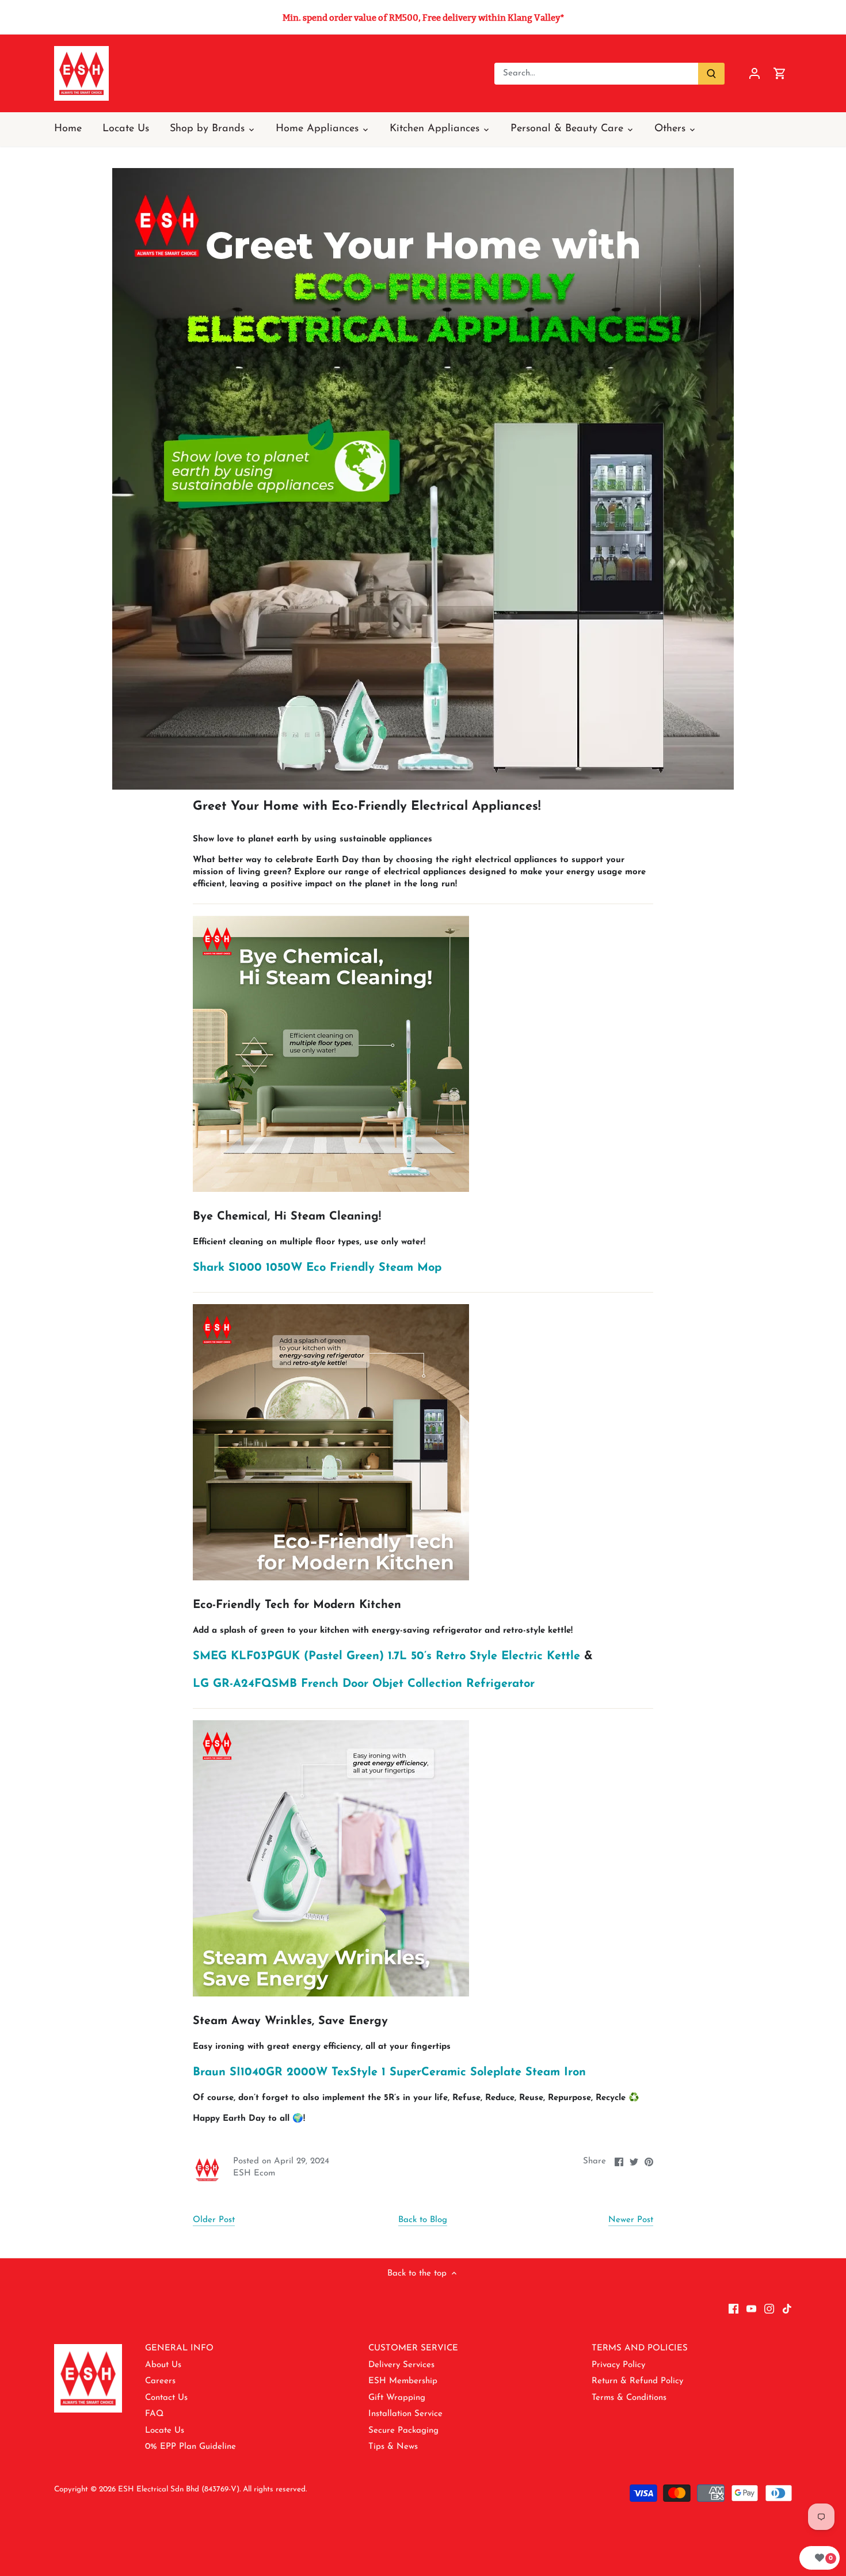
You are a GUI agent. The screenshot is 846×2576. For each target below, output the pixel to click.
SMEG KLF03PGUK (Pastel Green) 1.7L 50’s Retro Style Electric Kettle (386, 1656)
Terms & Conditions (629, 2398)
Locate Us (165, 2431)
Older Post (214, 2220)
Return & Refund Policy (637, 2381)
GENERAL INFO (179, 2348)
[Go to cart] (780, 73)
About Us (163, 2365)
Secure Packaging (403, 2431)
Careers (160, 2381)
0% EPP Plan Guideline (190, 2447)
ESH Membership (403, 2381)
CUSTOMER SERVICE (413, 2348)
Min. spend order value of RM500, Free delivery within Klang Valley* (423, 18)
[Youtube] (751, 2309)
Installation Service (405, 2414)
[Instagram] (769, 2309)
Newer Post (631, 2220)
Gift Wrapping (397, 2398)
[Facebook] (733, 2309)
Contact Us (166, 2398)
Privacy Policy (618, 2365)
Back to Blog (423, 2220)
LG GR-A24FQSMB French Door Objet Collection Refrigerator (364, 1684)
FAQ (154, 2414)
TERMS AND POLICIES (640, 2348)
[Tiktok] (787, 2309)
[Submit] (711, 74)
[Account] (754, 73)
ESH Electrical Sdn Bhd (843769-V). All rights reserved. (212, 2489)
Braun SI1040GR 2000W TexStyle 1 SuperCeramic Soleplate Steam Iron (389, 2072)
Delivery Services (401, 2365)
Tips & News (393, 2447)
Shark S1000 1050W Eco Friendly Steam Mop (317, 1268)
